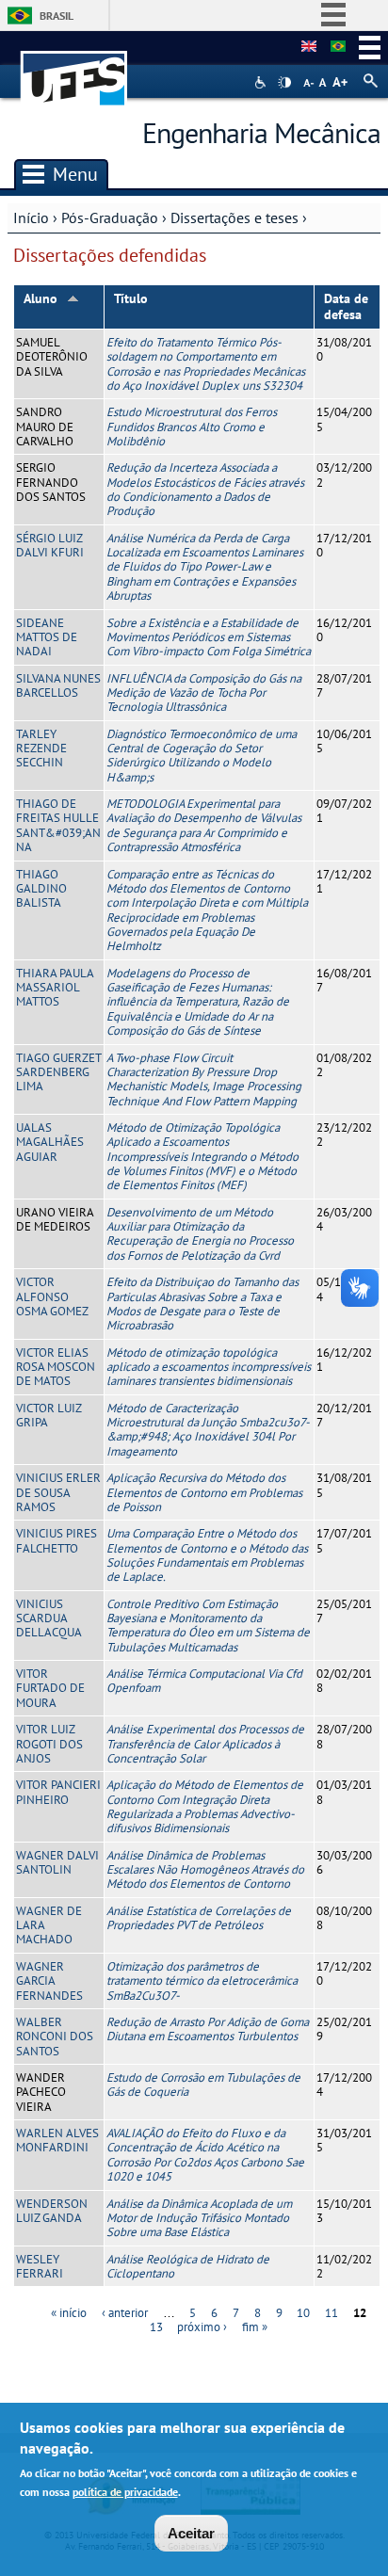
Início (31, 217)
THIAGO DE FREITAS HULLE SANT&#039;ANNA (58, 825)
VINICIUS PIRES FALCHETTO (57, 1540)
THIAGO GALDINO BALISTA (41, 889)
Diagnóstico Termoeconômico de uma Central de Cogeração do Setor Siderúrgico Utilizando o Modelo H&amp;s (202, 756)
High (284, 83)
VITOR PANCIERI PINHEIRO (58, 1792)
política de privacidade (125, 2492)
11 (331, 2313)
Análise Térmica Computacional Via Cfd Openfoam (204, 1681)
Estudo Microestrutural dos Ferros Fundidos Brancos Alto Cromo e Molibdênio (192, 427)
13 (156, 2327)
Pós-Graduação (110, 217)
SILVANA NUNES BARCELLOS (58, 685)
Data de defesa (346, 306)
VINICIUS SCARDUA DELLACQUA (49, 1618)
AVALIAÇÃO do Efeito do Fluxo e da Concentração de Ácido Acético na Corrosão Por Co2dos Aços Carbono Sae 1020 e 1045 (205, 2155)
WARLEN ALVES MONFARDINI (57, 2140)
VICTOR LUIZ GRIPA (48, 1415)
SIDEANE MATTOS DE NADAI (47, 637)
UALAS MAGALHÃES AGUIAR (50, 1142)
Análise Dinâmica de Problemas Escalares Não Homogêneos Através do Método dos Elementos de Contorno (205, 1870)
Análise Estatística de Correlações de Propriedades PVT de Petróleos (199, 1918)
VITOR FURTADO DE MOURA (50, 1688)
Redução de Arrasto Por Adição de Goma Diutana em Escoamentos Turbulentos (208, 2029)
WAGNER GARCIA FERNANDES (49, 1981)
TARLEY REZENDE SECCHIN (41, 749)
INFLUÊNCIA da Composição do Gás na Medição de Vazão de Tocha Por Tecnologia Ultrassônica (204, 693)
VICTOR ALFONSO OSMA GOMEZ (52, 1296)
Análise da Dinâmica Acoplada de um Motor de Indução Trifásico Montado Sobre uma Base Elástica (199, 2218)
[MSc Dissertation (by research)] (309, 47)
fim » (255, 2327)
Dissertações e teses (234, 217)
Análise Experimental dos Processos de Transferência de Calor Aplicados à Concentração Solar (205, 1744)
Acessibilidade (262, 82)
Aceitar (191, 2533)
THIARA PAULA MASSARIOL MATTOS (55, 988)
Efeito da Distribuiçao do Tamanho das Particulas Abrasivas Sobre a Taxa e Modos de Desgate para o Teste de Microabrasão (202, 1304)
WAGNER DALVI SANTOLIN (57, 1862)
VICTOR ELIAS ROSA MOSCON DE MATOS (56, 1367)
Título (131, 298)
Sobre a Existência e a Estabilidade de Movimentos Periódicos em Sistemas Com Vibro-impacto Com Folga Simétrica (209, 637)
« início (69, 2313)
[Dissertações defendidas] (338, 47)
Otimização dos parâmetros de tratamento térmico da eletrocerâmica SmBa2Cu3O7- (202, 1981)
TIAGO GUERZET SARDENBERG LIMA (58, 1072)
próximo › (202, 2327)
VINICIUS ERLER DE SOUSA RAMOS (58, 1492)
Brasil (57, 16)
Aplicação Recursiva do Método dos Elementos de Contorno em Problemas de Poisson (204, 1492)
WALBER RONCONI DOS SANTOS (55, 2037)
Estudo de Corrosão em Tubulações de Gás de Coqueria (203, 2085)
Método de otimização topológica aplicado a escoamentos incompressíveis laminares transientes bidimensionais (209, 1367)
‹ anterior (125, 2313)
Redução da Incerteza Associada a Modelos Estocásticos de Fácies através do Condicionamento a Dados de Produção (205, 489)
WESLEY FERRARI (40, 2266)
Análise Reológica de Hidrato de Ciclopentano (188, 2266)
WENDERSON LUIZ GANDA (52, 2211)
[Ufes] (74, 69)
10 (303, 2313)
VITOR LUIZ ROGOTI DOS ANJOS (49, 1744)
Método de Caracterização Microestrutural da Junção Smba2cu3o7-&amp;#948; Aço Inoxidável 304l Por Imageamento (208, 1430)
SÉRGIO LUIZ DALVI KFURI (50, 545)
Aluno (40, 298)
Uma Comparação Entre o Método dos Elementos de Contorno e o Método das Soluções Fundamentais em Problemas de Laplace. (207, 1555)
